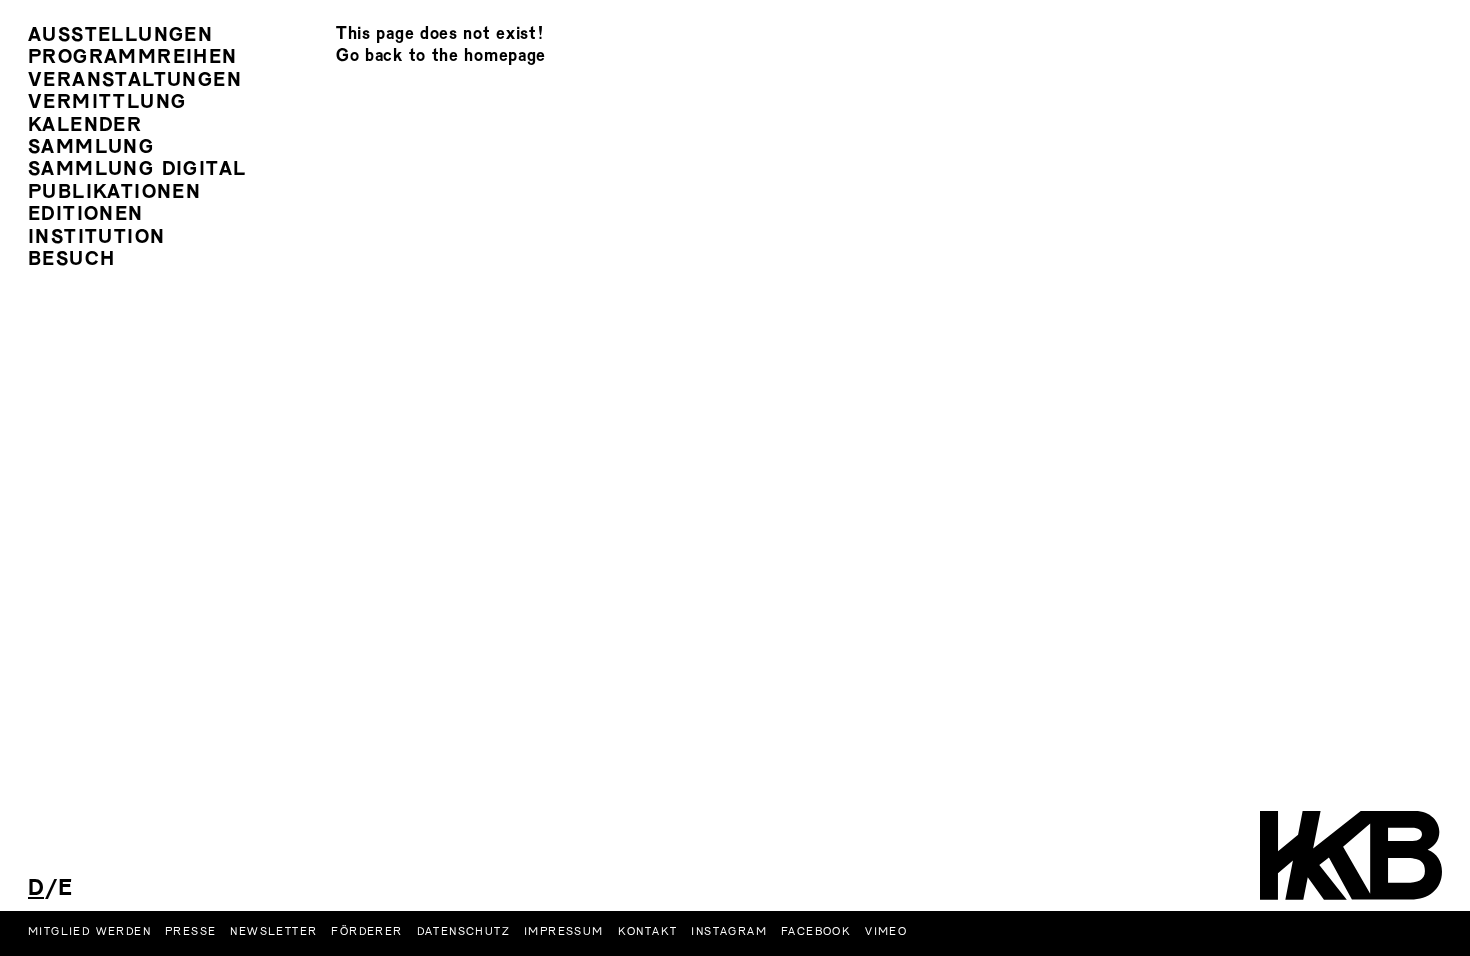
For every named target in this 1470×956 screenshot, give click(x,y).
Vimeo (886, 932)
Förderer (366, 932)
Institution (96, 238)
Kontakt (648, 932)
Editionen (86, 215)
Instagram (729, 932)
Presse (190, 932)
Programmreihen (133, 58)
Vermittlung (107, 103)
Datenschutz (463, 932)
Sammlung (91, 148)
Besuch (71, 260)
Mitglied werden (89, 932)
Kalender (85, 126)
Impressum (564, 932)
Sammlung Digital (137, 170)
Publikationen (114, 193)
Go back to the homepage (441, 56)
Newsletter (273, 932)
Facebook (816, 932)
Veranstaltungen (135, 81)
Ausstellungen (120, 36)
